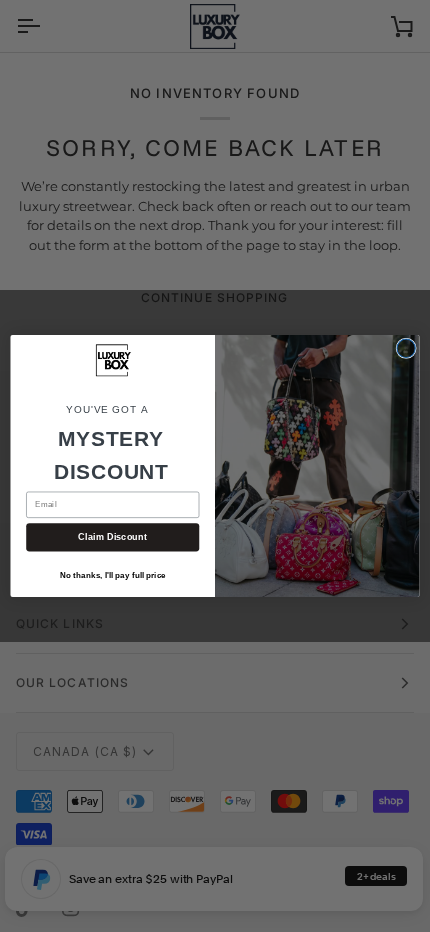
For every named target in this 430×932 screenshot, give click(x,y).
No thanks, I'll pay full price (113, 574)
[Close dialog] (406, 348)
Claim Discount (112, 537)
